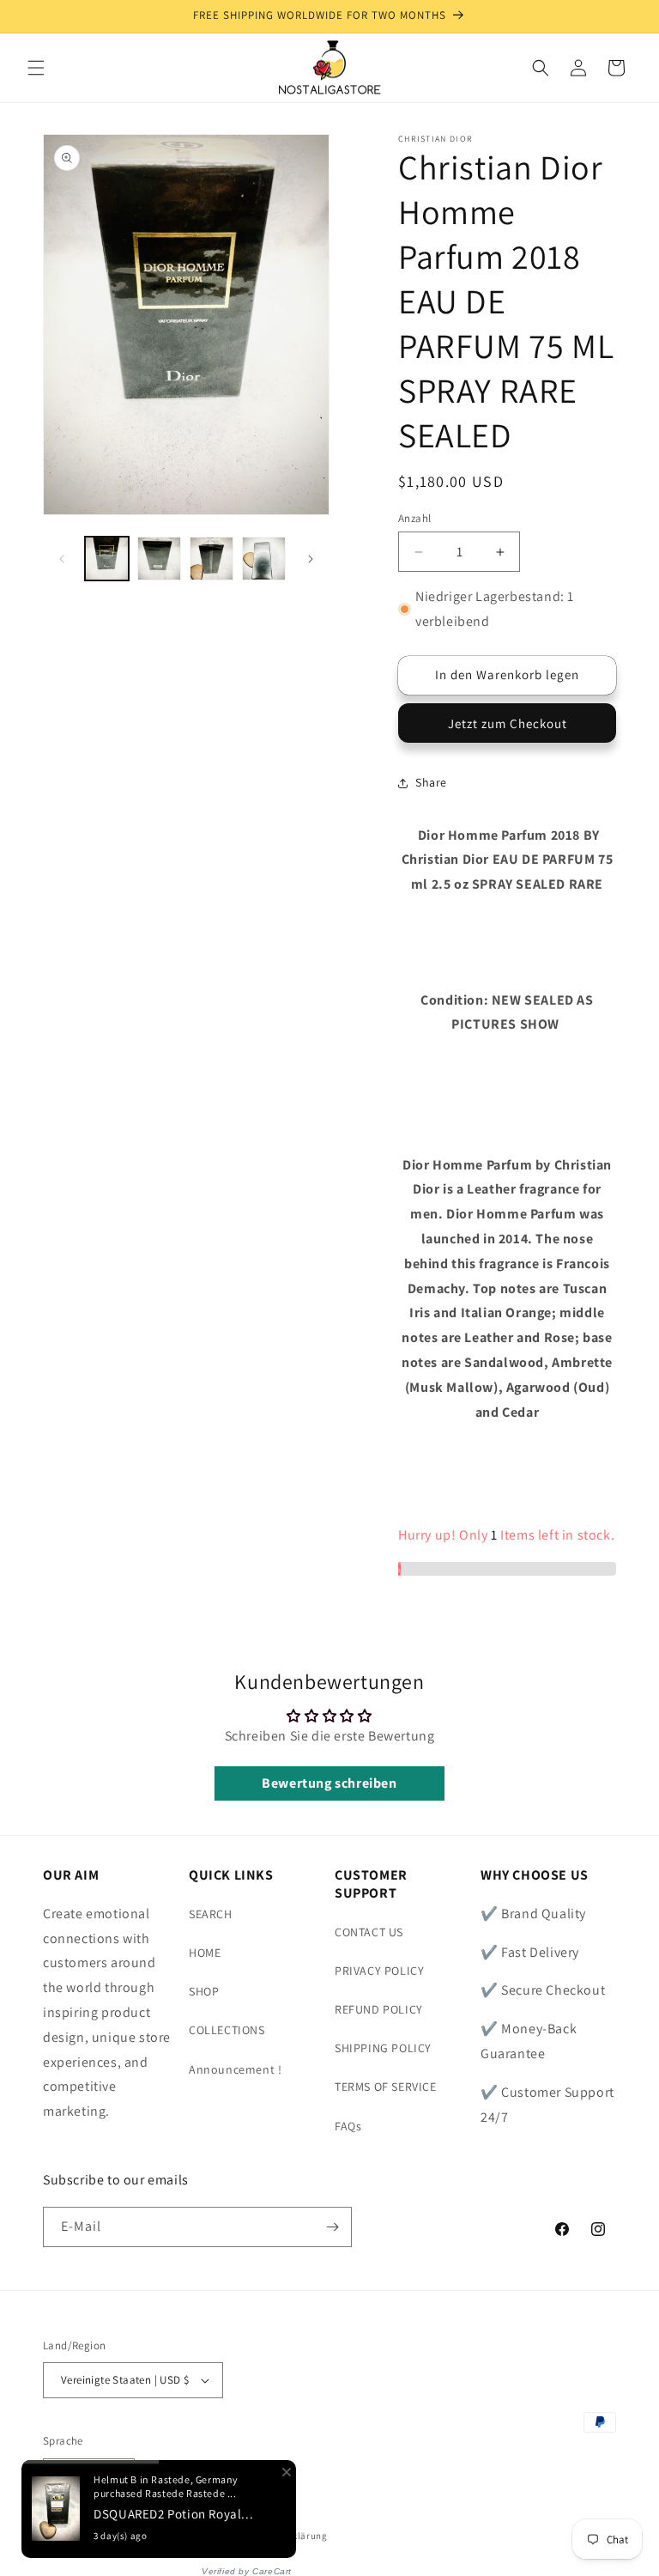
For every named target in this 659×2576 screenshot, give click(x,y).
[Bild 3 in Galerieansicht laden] (212, 559)
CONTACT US (369, 1932)
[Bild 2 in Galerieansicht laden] (159, 559)
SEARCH (211, 1914)
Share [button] (431, 782)
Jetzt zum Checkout (508, 723)
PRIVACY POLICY (379, 1971)
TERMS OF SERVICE (386, 2087)
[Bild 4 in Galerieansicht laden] (264, 559)
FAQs (348, 2126)
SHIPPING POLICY (383, 2048)
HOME (205, 1953)
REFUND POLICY (379, 2009)
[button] (36, 68)
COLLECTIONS (227, 2030)
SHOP (204, 1991)
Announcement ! (235, 2069)
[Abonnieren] (332, 2227)
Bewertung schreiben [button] (329, 1783)
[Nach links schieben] (62, 559)
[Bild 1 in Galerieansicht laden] (107, 559)
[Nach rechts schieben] (311, 559)
